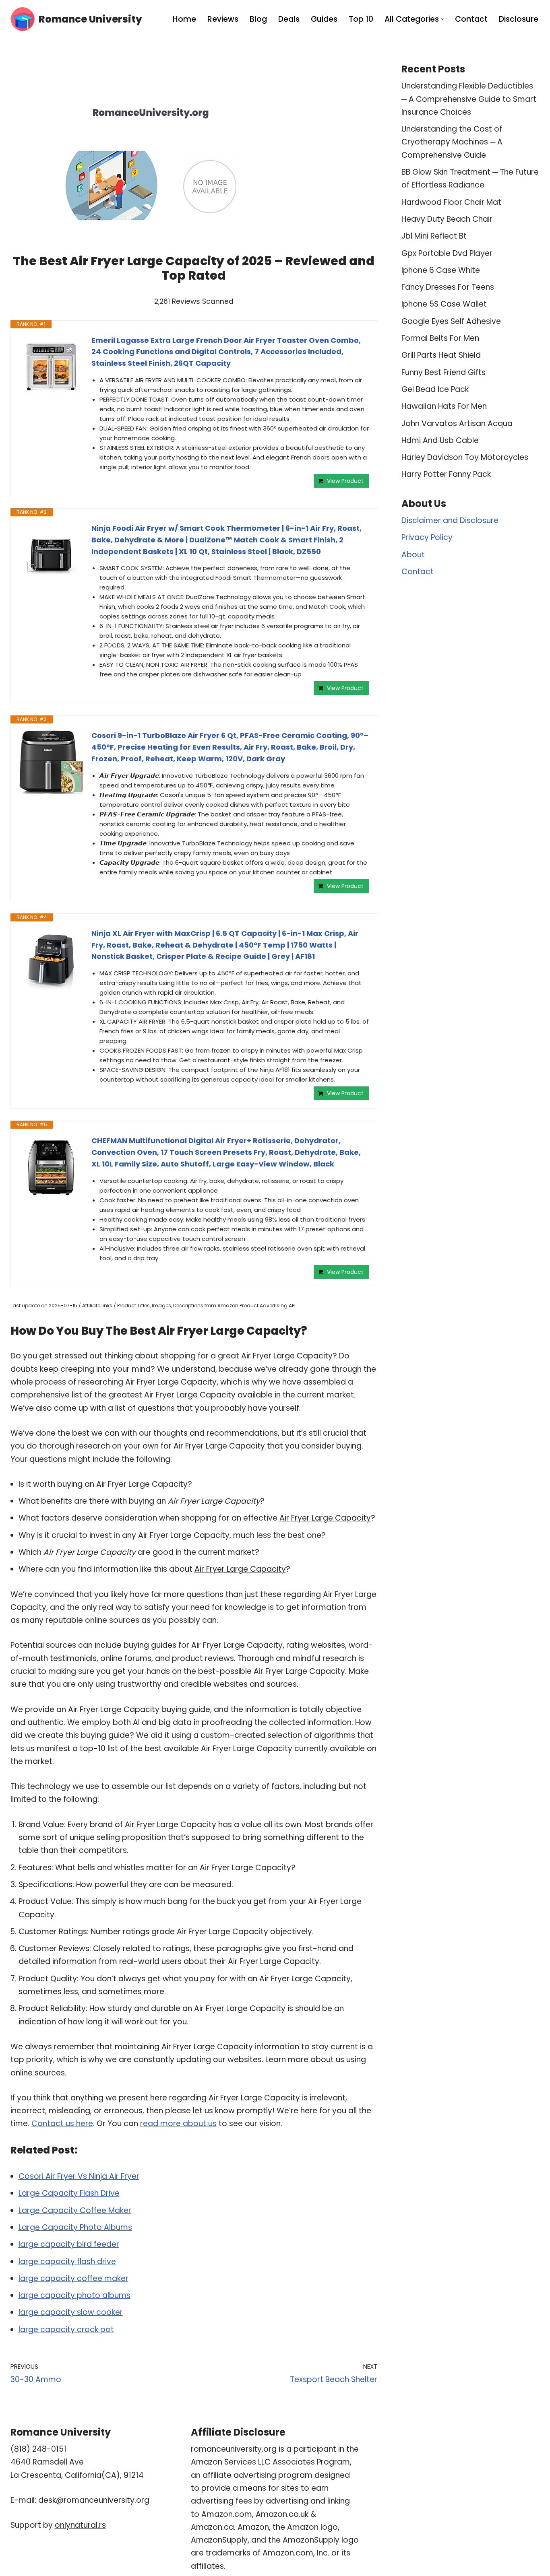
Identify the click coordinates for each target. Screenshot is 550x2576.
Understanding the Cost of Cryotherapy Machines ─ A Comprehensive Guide (452, 142)
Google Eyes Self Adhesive (451, 321)
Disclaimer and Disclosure (450, 520)
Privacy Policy (427, 537)
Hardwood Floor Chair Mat (451, 202)
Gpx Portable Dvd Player (447, 253)
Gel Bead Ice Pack (435, 389)
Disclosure (519, 19)
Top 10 (361, 19)
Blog (258, 19)
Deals (289, 19)
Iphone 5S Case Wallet (444, 304)
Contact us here (62, 2124)
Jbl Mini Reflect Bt (434, 236)
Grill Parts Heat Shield (441, 355)
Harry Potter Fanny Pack (446, 474)
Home (184, 19)
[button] (442, 19)
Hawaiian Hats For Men (444, 406)
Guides (324, 19)
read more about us (178, 2124)
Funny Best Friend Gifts (444, 372)
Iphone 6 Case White (441, 270)
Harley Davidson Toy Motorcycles (465, 457)
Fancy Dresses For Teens (448, 287)
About (413, 555)
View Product (345, 481)
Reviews (223, 19)
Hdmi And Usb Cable (440, 440)
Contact (471, 19)
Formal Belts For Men (440, 338)
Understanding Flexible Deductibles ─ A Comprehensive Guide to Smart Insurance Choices (469, 99)
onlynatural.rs (80, 2525)
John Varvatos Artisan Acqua (457, 423)
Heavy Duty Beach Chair (447, 219)
